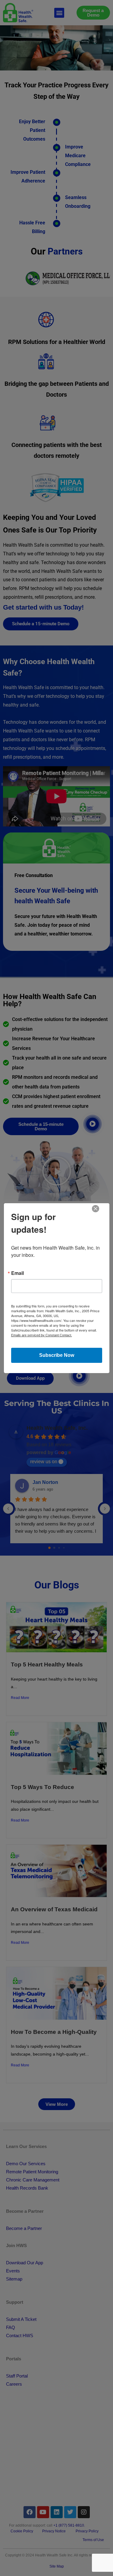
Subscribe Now (57, 1355)
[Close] (96, 1209)
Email (17, 1273)
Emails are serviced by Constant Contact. (42, 1335)
